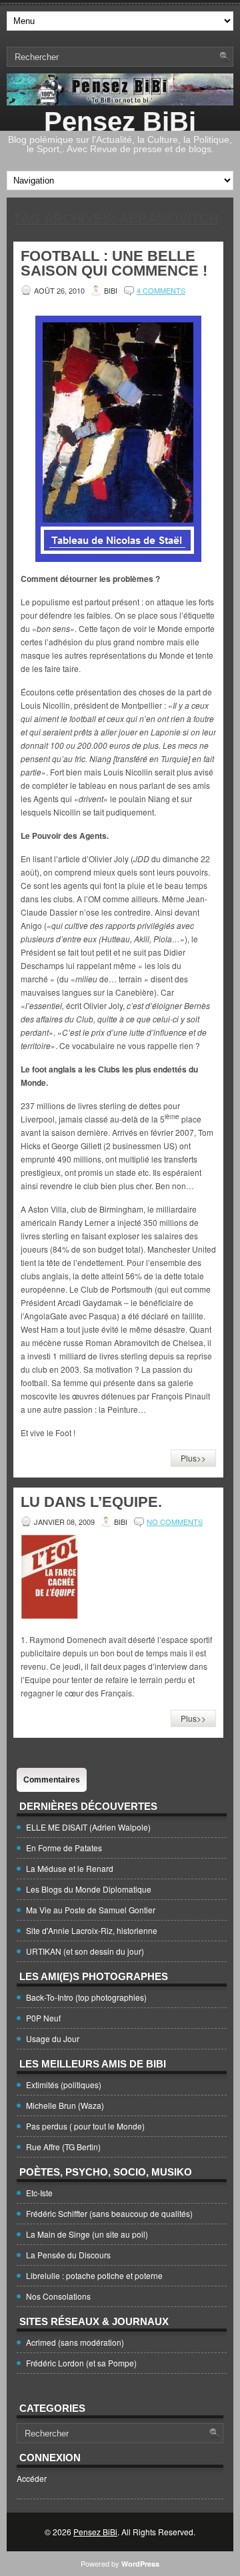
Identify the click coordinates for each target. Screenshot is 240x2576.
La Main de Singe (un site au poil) (87, 2234)
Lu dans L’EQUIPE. (91, 1502)
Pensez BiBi (120, 121)
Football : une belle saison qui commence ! (114, 263)
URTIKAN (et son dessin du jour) (85, 1951)
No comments (175, 1522)
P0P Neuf (43, 2018)
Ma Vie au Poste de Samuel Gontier (91, 1910)
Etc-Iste (39, 2193)
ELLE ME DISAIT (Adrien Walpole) (88, 1827)
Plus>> (193, 1458)
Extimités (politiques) (64, 2084)
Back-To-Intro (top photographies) (86, 1997)
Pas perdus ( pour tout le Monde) (85, 2126)
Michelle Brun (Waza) (65, 2105)
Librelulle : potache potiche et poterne (94, 2275)
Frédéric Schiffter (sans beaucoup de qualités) (109, 2213)
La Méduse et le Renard (70, 1868)
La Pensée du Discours (68, 2255)
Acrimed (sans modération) (75, 2342)
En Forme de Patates (64, 1848)
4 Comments (161, 290)
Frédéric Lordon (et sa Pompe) (81, 2363)
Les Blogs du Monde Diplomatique (89, 1889)
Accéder (32, 2478)
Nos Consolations (58, 2296)
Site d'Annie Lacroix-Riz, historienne (92, 1930)
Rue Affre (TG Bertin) (63, 2147)
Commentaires (52, 1780)
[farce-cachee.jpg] (50, 1616)
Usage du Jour (53, 2038)
